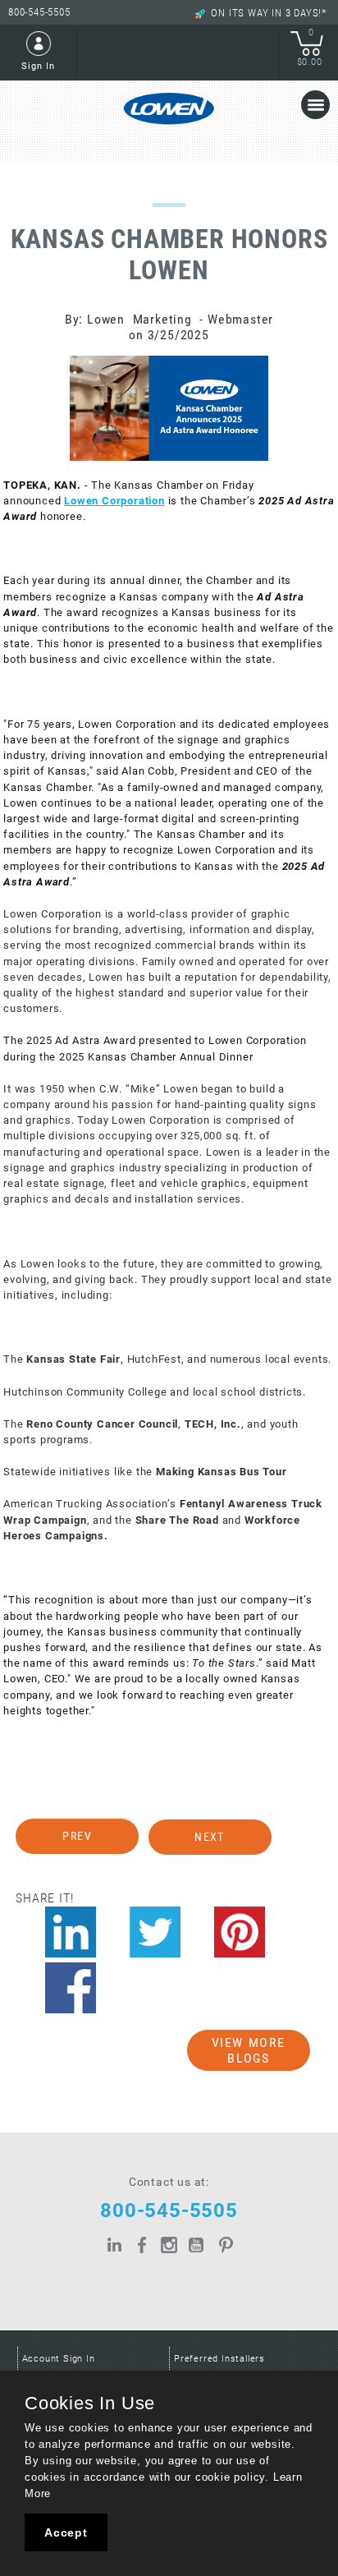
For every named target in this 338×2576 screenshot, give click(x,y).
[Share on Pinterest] (240, 1932)
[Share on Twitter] (155, 1932)
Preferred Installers (219, 2359)
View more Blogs (249, 2050)
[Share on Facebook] (71, 1988)
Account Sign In (59, 2359)
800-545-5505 (39, 12)
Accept (66, 2532)
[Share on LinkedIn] (71, 1932)
